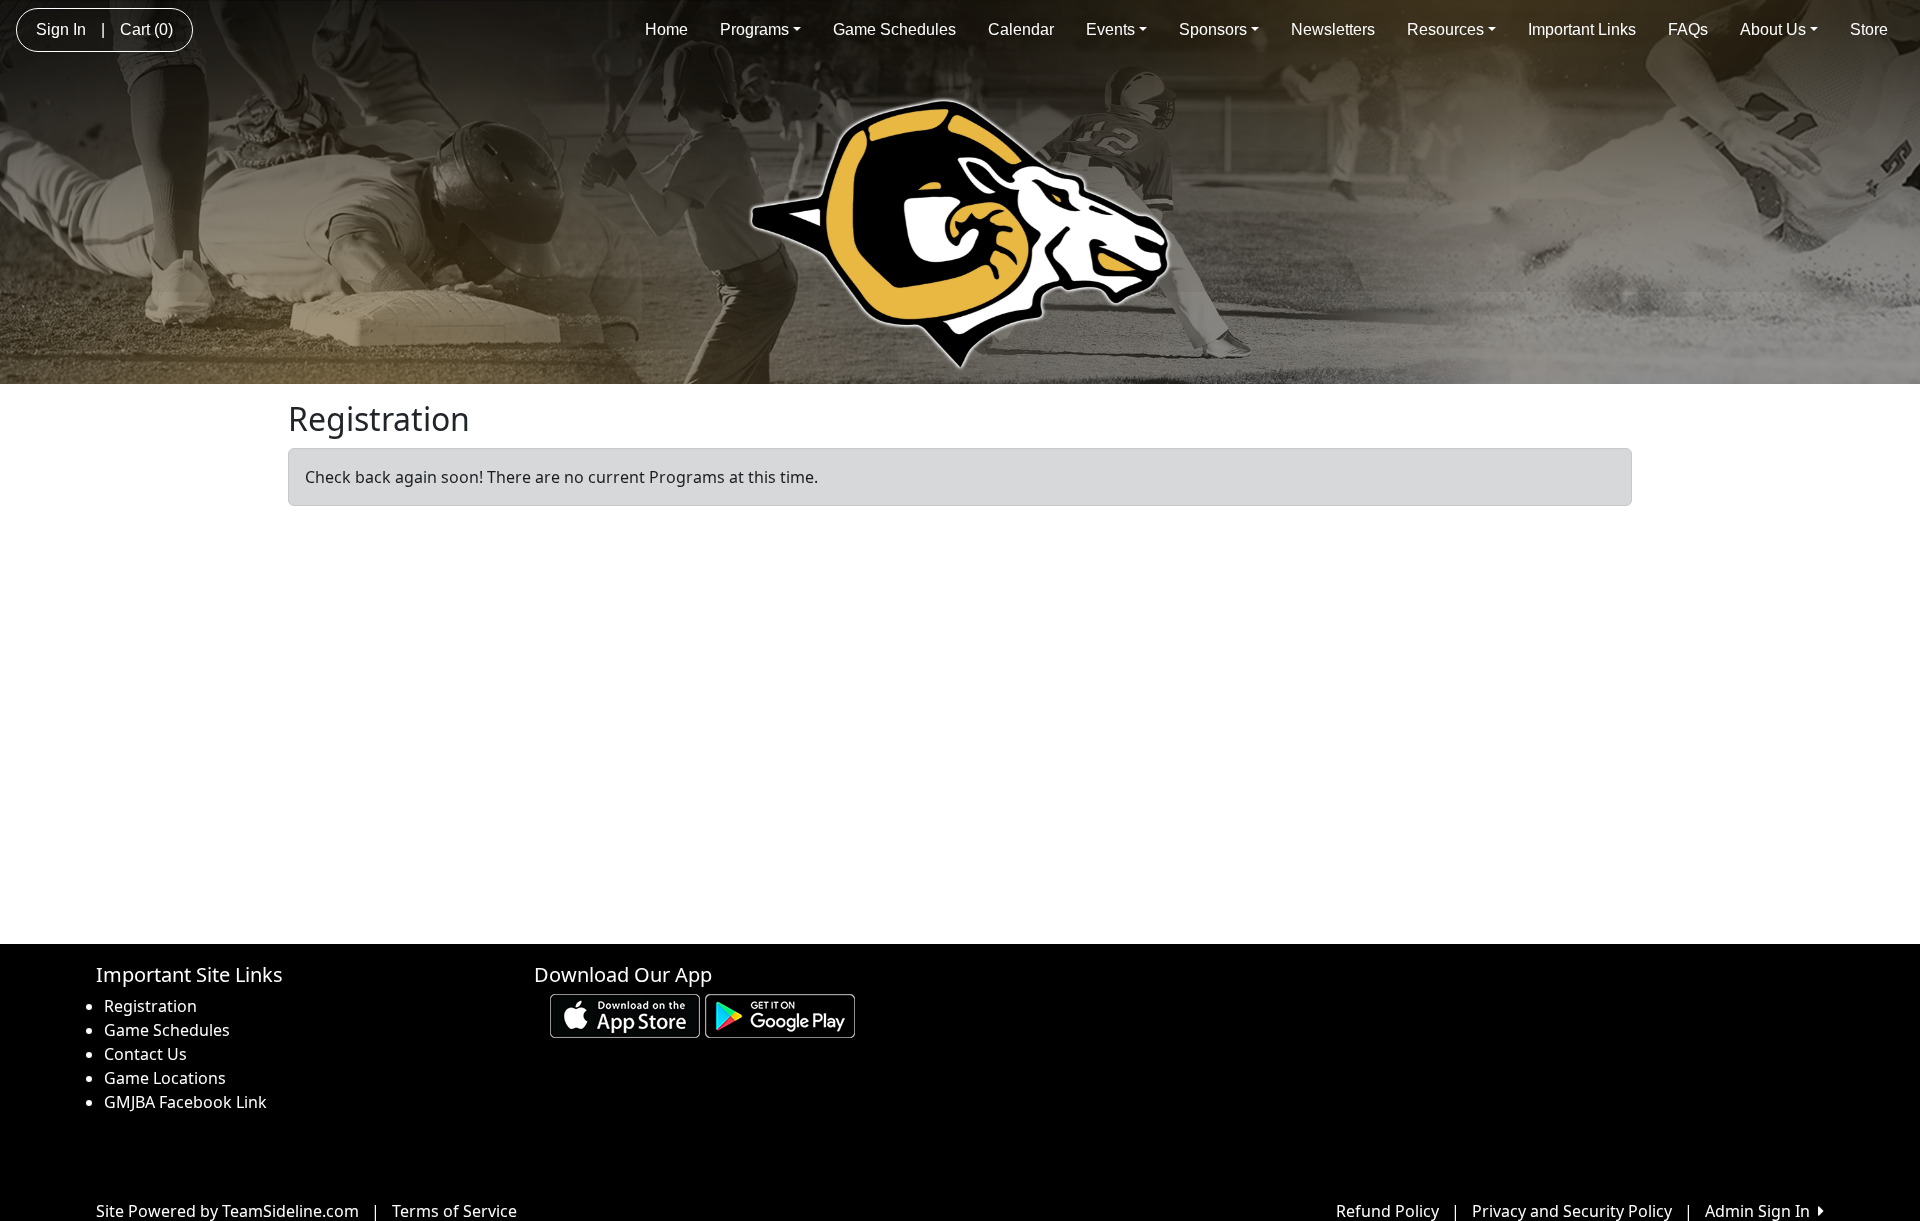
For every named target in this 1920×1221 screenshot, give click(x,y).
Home (666, 29)
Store (1869, 29)
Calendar (1021, 29)
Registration (150, 1006)
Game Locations (165, 1078)
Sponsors (1213, 29)
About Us (1773, 29)
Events (1110, 29)
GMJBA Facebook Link (185, 1102)
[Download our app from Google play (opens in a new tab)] (780, 1014)
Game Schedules (894, 29)
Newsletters (1333, 29)
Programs (754, 29)
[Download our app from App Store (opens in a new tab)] (625, 1014)
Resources (1445, 29)
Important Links (1582, 29)
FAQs (1688, 29)
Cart (146, 29)
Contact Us (145, 1054)
